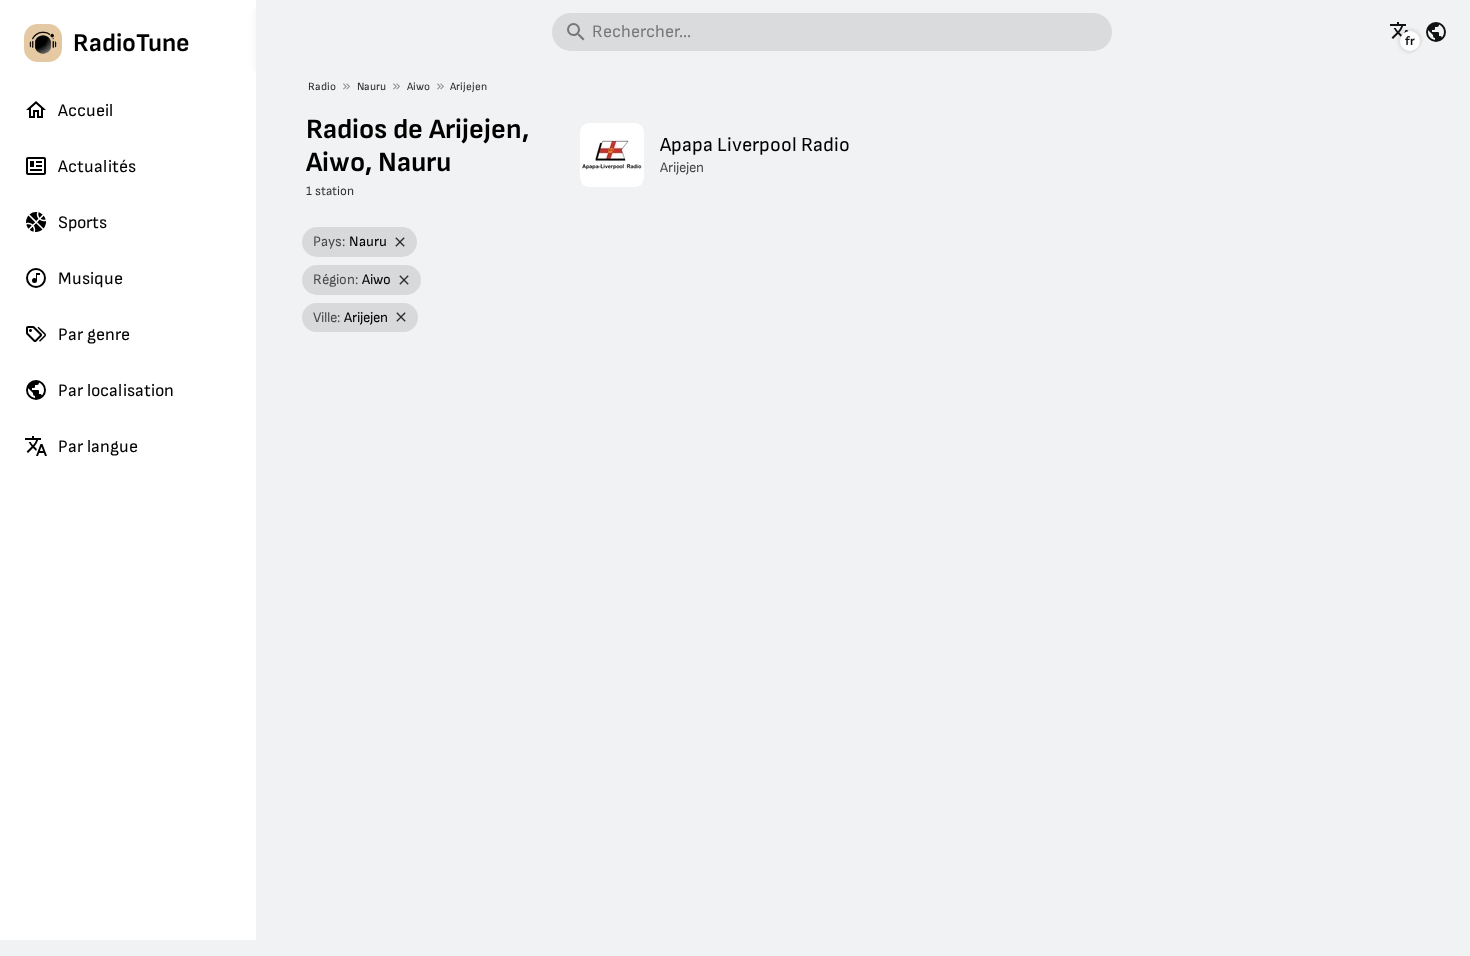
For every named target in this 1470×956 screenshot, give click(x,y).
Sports (82, 222)
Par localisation (116, 390)
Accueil (85, 110)
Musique (90, 278)
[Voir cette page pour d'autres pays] (1436, 32)
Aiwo (418, 86)
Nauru (371, 86)
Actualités (97, 166)
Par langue (98, 446)
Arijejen (468, 86)
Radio (322, 86)
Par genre (94, 334)
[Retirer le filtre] (400, 242)
